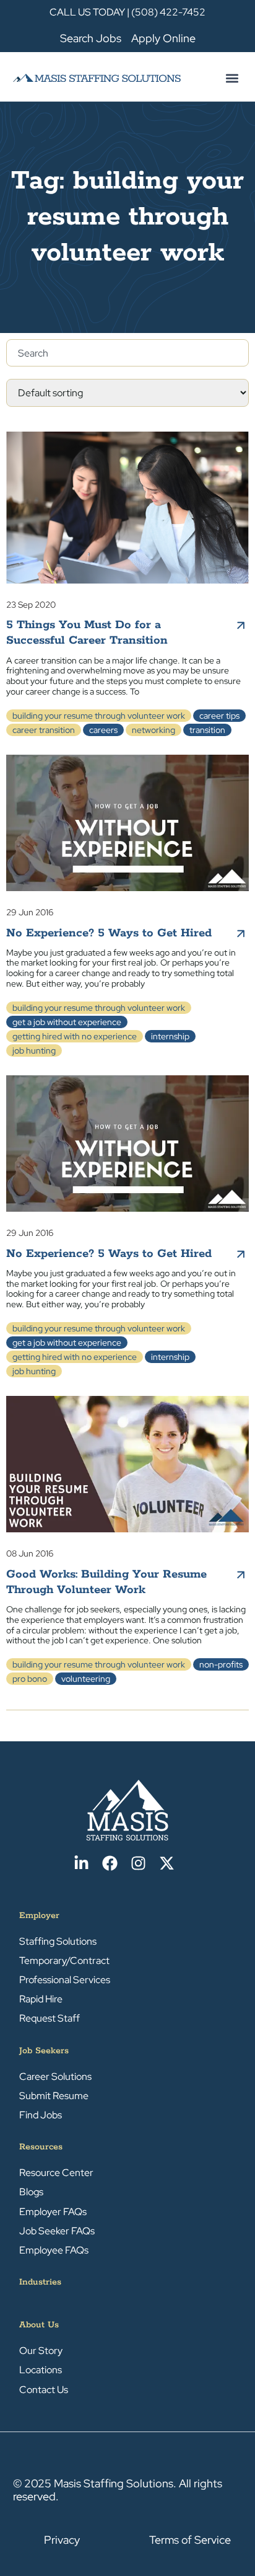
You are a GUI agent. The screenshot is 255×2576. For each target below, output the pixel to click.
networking (153, 730)
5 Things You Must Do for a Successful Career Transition (87, 633)
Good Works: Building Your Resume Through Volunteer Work (106, 1582)
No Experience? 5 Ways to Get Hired (109, 933)
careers (103, 730)
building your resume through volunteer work (99, 716)
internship (170, 1036)
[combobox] (127, 353)
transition (207, 730)
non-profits (221, 1664)
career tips (219, 716)
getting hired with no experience (75, 1036)
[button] (232, 78)
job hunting (34, 1050)
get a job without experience (67, 1022)
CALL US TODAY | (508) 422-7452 (127, 12)
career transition (44, 730)
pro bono (30, 1679)
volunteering (86, 1679)
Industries (40, 2282)
